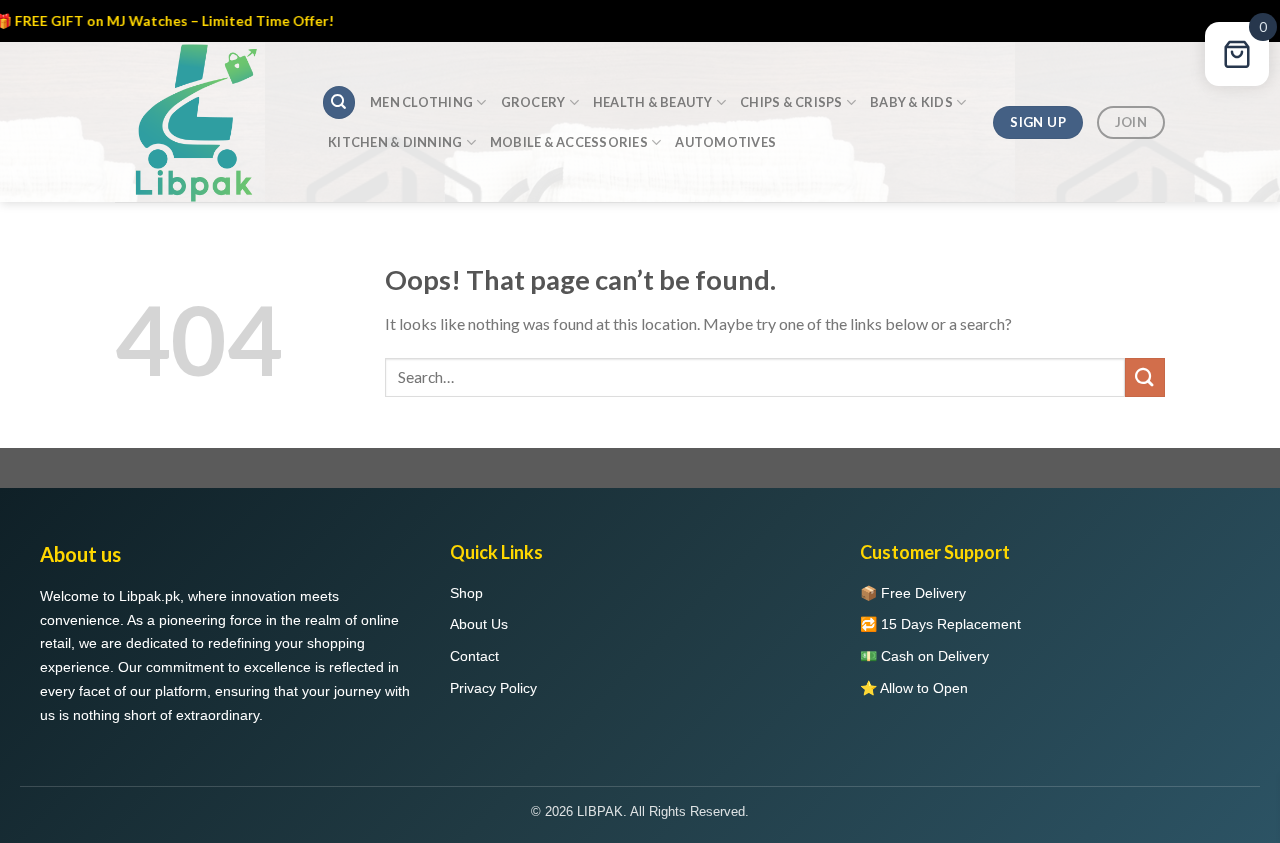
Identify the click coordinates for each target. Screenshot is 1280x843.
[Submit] (1145, 377)
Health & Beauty (653, 102)
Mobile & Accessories (569, 142)
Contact (474, 656)
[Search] (339, 102)
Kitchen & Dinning (395, 142)
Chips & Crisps (791, 102)
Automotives (725, 142)
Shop (466, 593)
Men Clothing (421, 102)
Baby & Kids (911, 102)
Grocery (533, 102)
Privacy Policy (493, 688)
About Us (479, 624)
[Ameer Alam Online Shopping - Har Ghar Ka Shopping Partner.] (203, 122)
